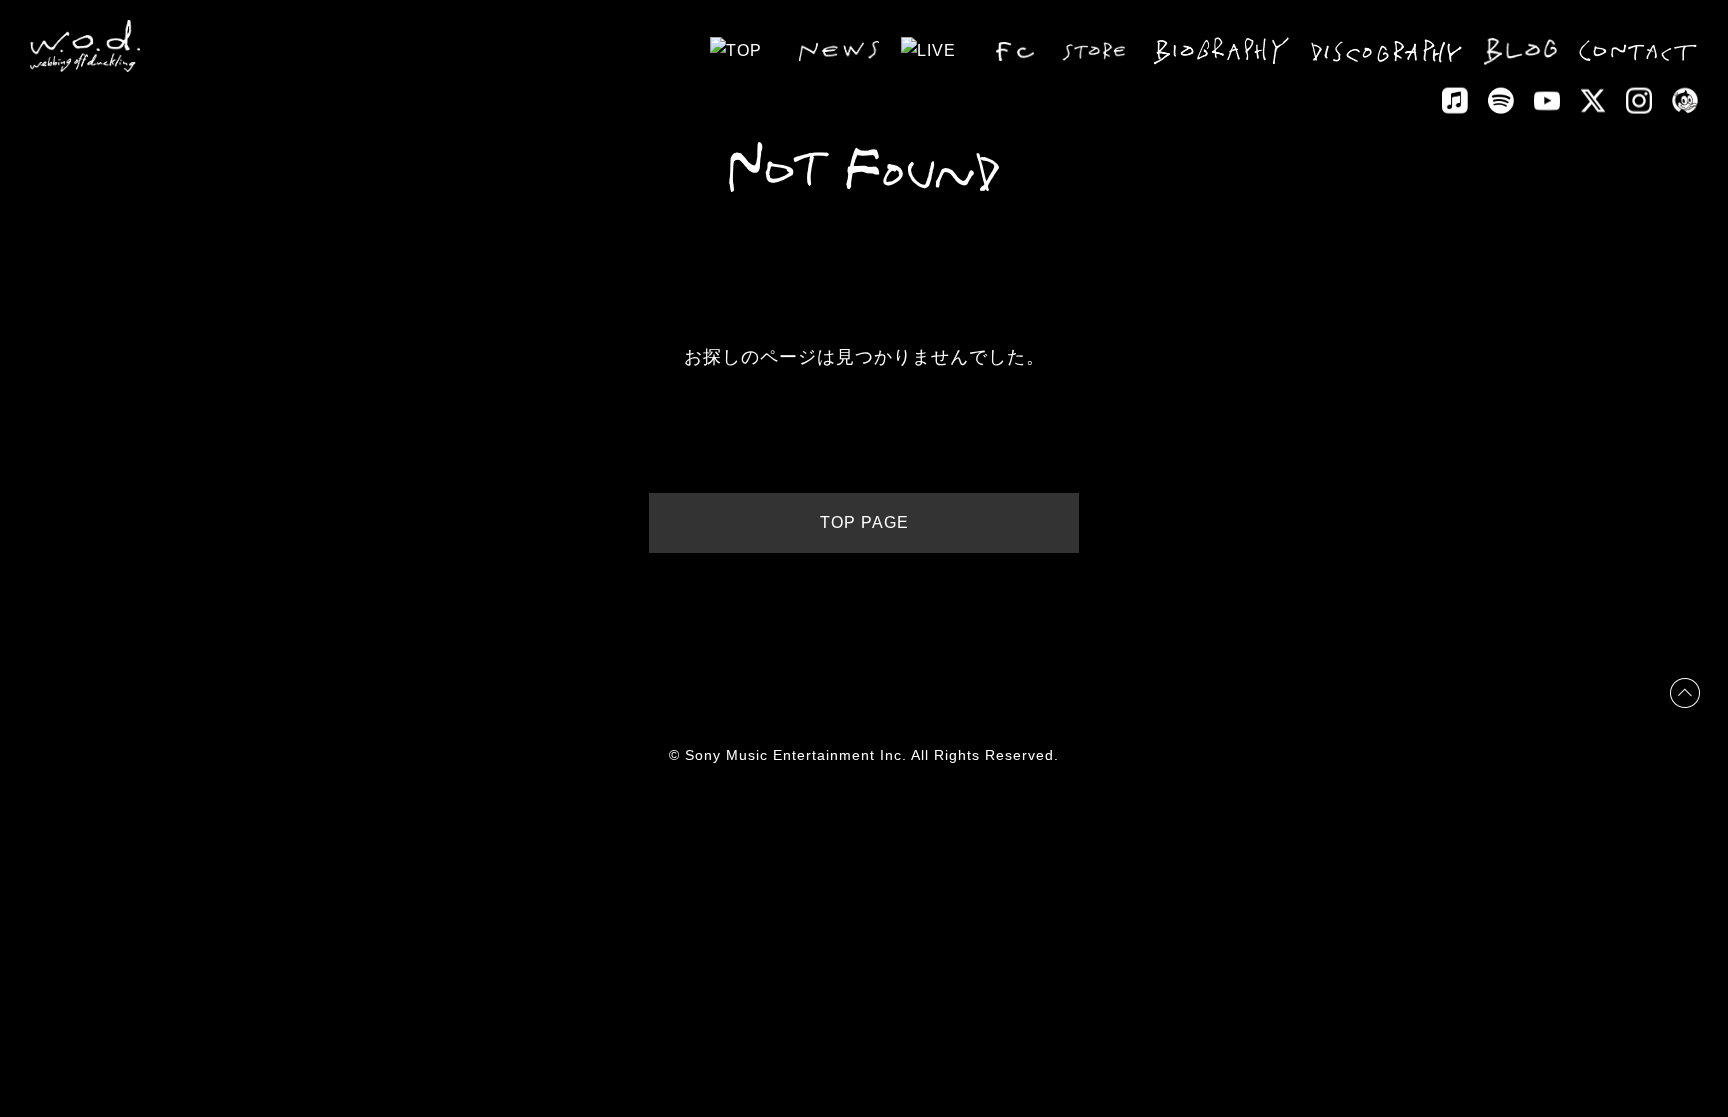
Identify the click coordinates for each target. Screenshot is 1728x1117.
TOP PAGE (864, 522)
